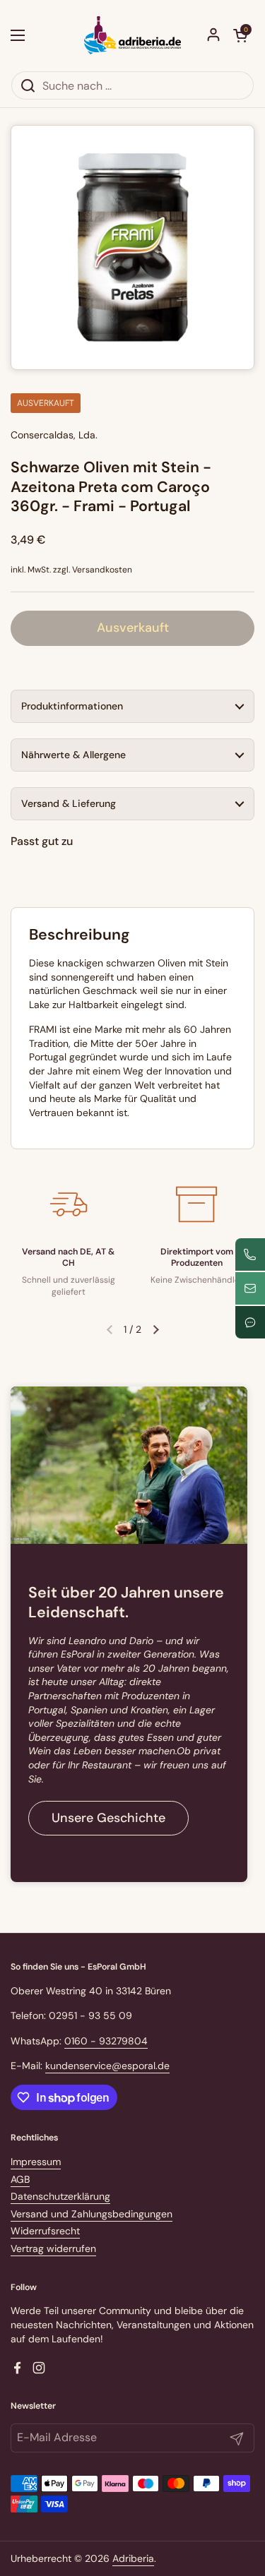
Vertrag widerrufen (53, 2248)
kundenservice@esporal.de (107, 2066)
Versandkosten (102, 570)
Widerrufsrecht (45, 2231)
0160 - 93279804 (106, 2041)
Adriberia (133, 2558)
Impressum (36, 2162)
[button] (240, 35)
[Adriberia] (132, 35)
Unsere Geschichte (108, 1818)
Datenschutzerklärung (60, 2196)
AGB (20, 2179)
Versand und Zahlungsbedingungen (92, 2214)
